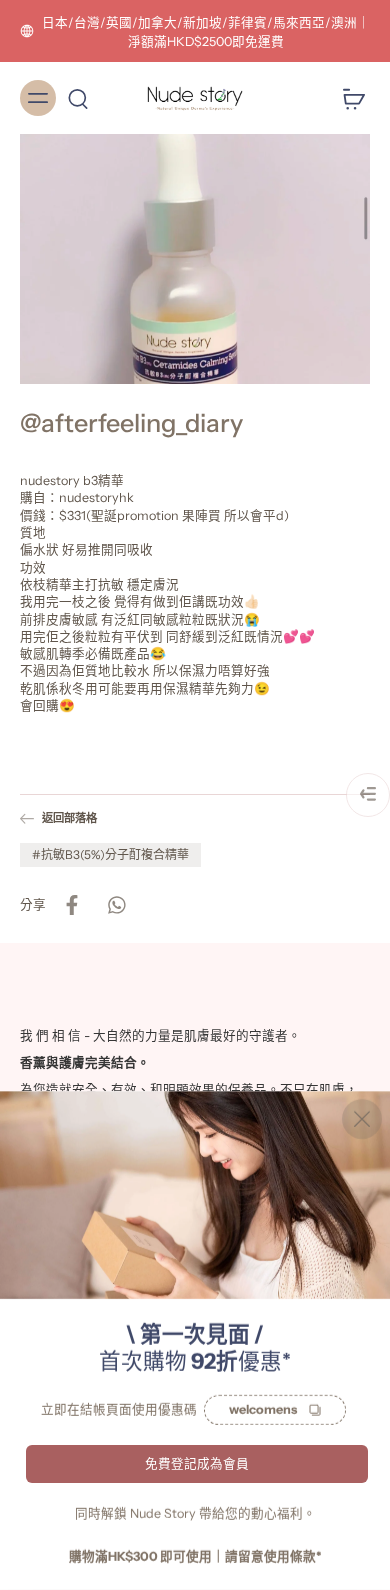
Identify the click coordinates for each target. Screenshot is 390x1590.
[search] (78, 98)
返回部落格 (69, 818)
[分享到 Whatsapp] (116, 904)
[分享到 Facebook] (72, 904)
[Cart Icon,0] (348, 98)
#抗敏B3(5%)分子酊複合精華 (110, 853)
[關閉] (362, 1119)
